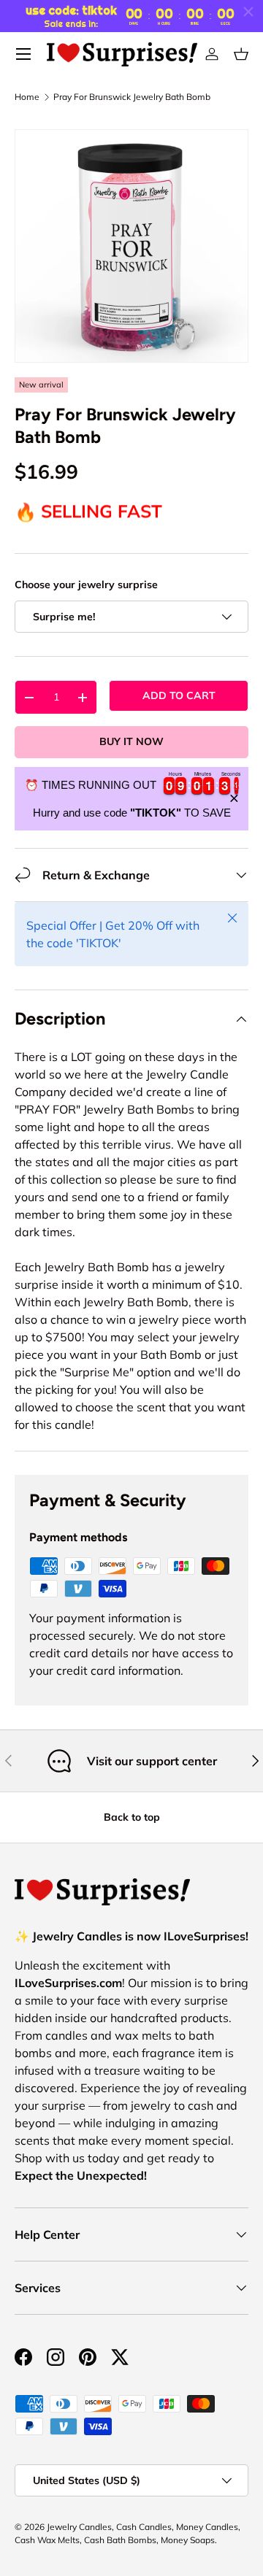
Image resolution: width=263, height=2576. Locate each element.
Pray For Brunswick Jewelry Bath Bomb (132, 97)
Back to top (132, 1817)
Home (27, 97)
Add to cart (179, 695)
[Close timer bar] (248, 12)
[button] (241, 54)
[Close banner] (234, 799)
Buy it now (131, 741)
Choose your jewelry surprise (86, 585)
